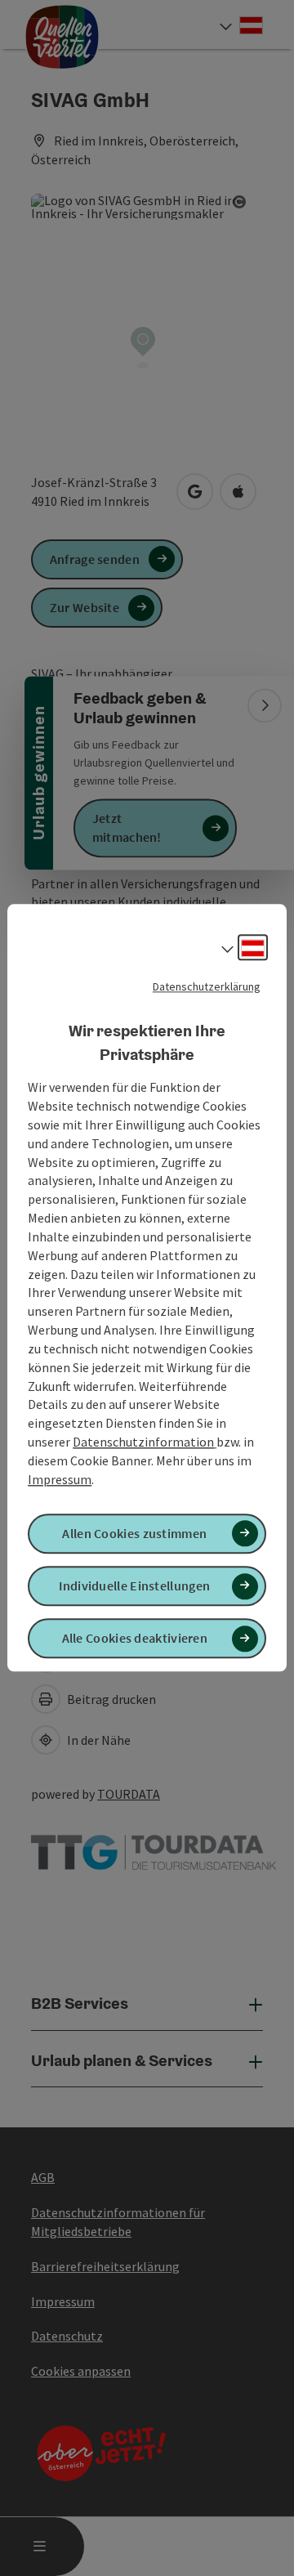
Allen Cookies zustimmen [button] (134, 1533)
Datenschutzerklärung (207, 986)
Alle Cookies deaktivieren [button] (135, 1639)
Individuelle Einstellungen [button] (134, 1585)
